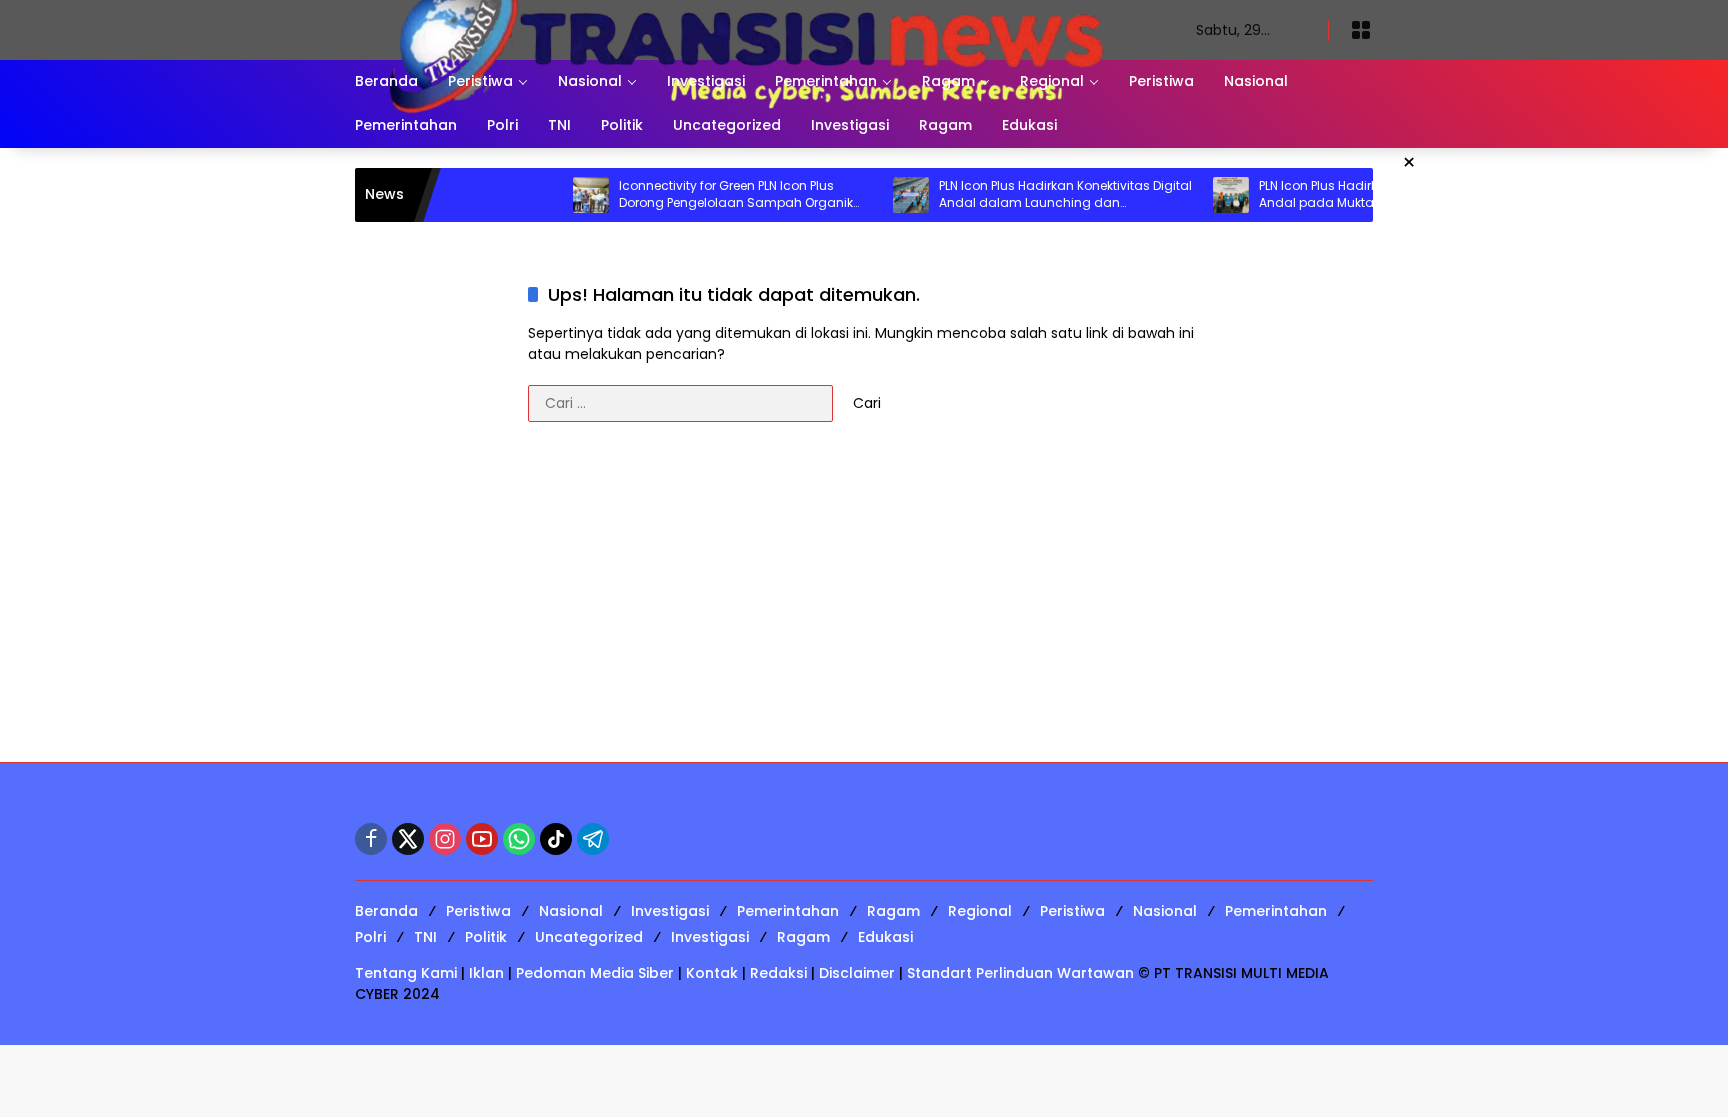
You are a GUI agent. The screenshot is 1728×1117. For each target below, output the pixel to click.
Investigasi (670, 911)
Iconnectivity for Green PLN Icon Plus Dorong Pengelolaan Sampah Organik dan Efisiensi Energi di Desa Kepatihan (703, 195)
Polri (370, 937)
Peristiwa (478, 911)
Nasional (571, 911)
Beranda (386, 911)
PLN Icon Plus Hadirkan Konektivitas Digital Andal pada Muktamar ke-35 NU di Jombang (1352, 195)
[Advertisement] (864, 602)
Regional (980, 911)
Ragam (893, 911)
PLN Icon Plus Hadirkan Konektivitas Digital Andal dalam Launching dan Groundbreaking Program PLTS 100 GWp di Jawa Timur (1032, 195)
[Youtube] (482, 839)
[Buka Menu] (1361, 30)
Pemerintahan (788, 911)
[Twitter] (408, 839)
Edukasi (885, 937)
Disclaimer (857, 973)
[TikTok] (556, 839)
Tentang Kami (406, 973)
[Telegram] (593, 839)
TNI (425, 937)
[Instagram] (445, 839)
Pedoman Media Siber (595, 973)
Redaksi (778, 973)
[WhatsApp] (519, 839)
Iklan (486, 973)
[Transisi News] (755, 29)
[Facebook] (371, 839)
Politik (486, 937)
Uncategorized (589, 937)
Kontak (712, 973)
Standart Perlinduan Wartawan (1020, 973)
